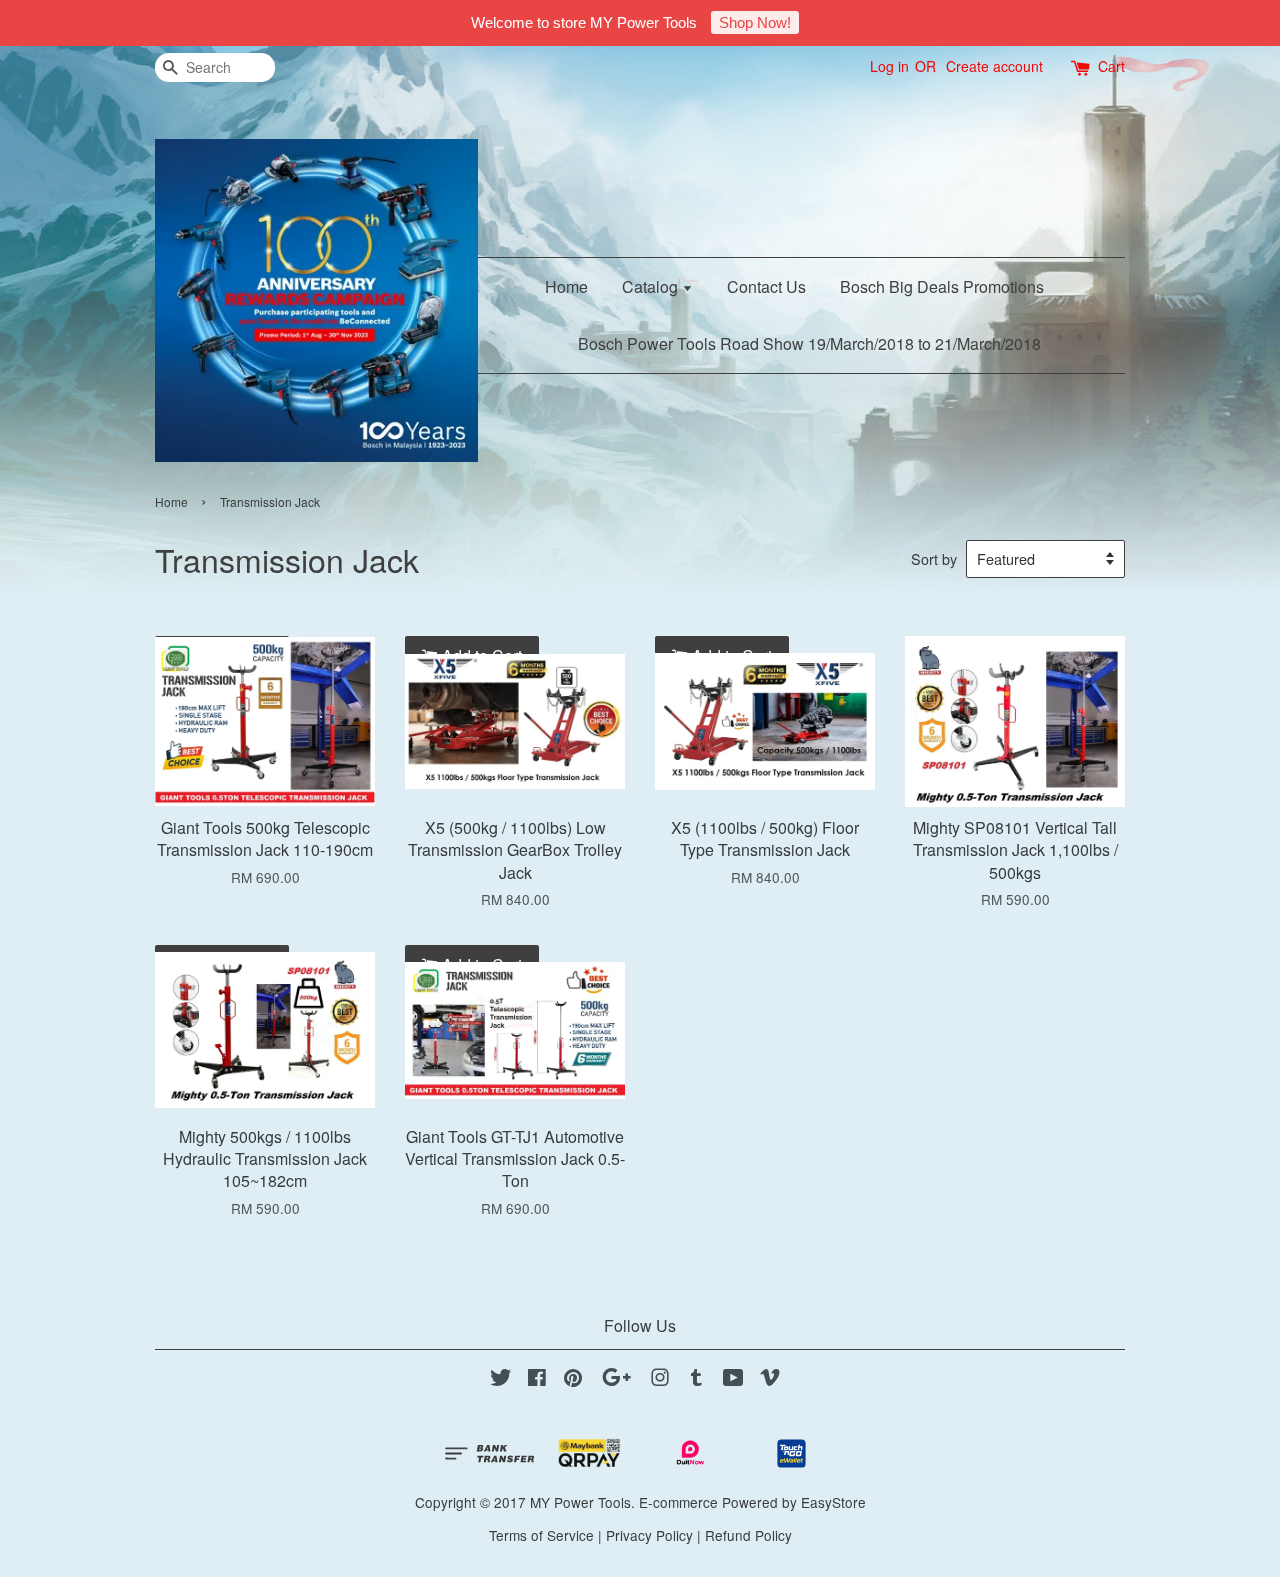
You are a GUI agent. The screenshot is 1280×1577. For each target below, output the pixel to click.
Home (566, 286)
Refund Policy (748, 1535)
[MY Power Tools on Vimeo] (770, 1380)
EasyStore (833, 1502)
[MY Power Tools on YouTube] (733, 1380)
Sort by (934, 558)
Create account (994, 66)
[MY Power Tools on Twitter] (501, 1380)
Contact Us (766, 286)
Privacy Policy (649, 1535)
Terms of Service (541, 1535)
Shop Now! (755, 22)
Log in (889, 66)
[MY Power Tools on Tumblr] (696, 1380)
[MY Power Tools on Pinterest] (573, 1380)
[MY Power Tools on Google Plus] (616, 1380)
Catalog (652, 286)
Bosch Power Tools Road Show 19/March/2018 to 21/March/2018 (809, 343)
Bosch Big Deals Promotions (942, 286)
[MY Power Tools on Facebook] (537, 1380)
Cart (1111, 66)
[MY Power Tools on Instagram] (660, 1380)
